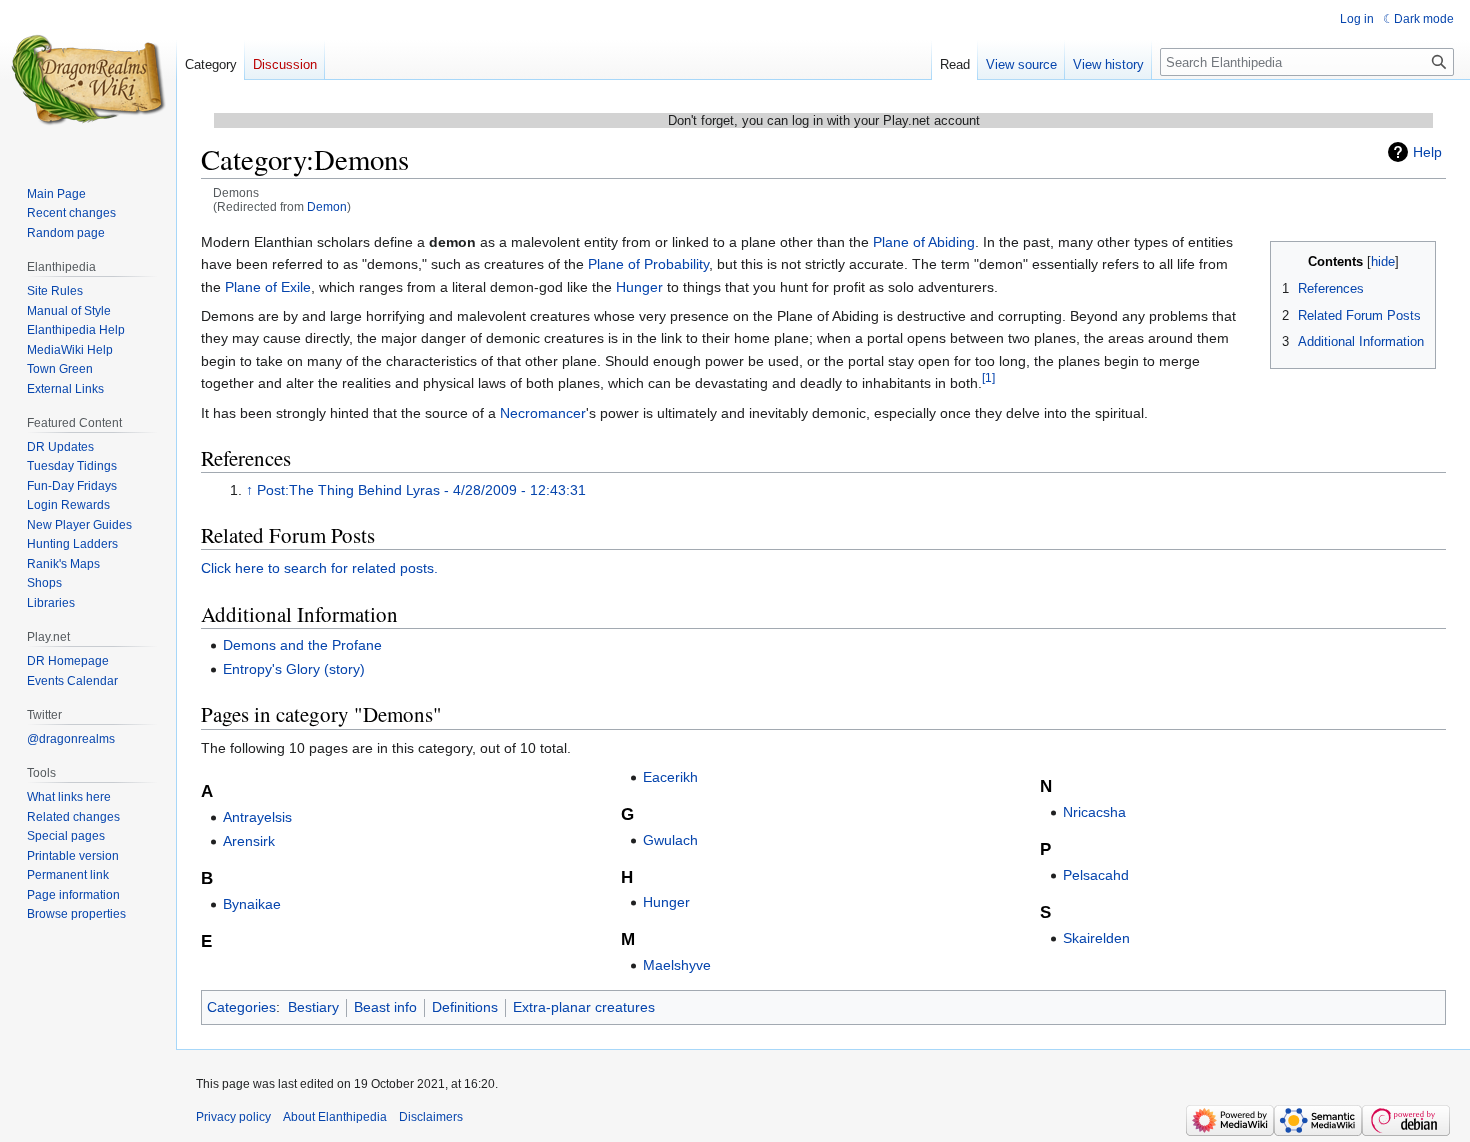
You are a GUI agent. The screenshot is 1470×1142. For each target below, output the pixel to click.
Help (1427, 152)
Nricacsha (1094, 812)
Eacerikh (670, 777)
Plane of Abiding (924, 242)
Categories (241, 1007)
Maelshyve (677, 965)
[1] (988, 378)
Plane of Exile (268, 287)
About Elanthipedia (335, 1117)
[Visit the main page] (88, 80)
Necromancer (543, 413)
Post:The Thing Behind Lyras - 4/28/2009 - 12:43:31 (421, 490)
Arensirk (249, 841)
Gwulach (670, 840)
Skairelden (1096, 938)
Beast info (385, 1007)
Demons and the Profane (302, 645)
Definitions (465, 1007)
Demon (327, 206)
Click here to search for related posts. (319, 568)
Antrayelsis (257, 817)
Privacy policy (233, 1117)
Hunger (639, 287)
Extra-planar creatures (584, 1007)
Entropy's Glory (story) (294, 669)
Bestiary (313, 1007)
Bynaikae (252, 904)
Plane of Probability (648, 264)
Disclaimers (431, 1117)
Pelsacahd (1096, 875)
